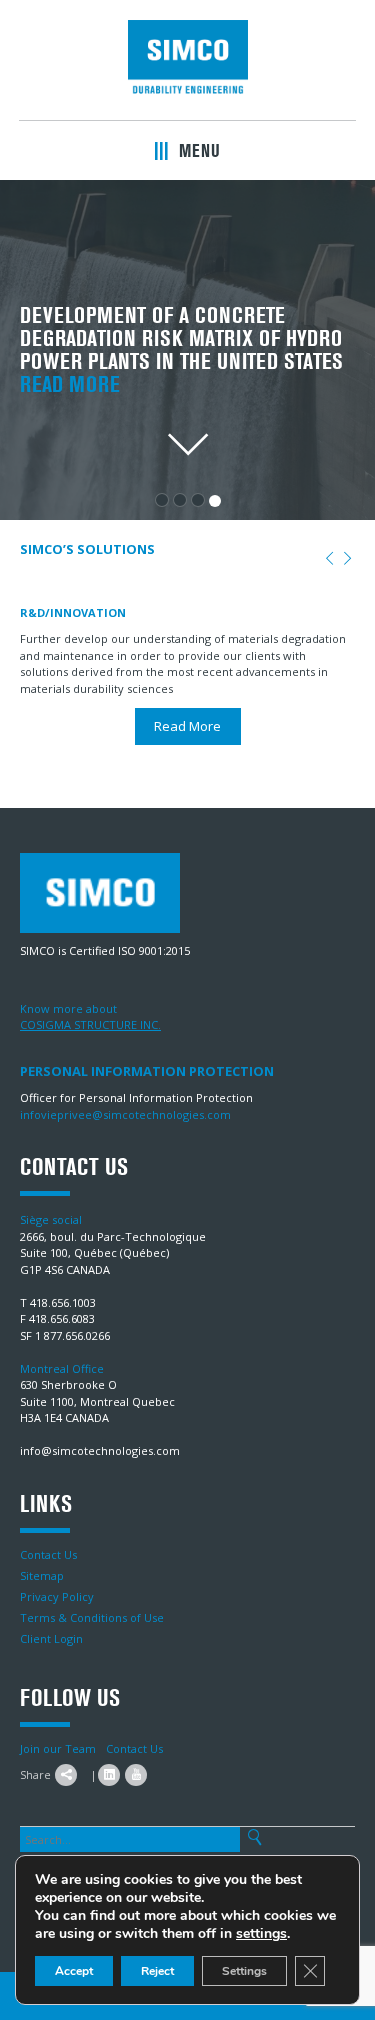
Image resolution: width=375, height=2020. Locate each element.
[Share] (66, 1775)
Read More (70, 384)
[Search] (254, 1838)
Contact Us (48, 1554)
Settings (244, 1971)
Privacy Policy (57, 1596)
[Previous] (329, 559)
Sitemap (42, 1575)
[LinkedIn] (109, 1775)
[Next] (347, 559)
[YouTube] (136, 1775)
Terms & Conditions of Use (92, 1617)
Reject (157, 1971)
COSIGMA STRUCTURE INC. (90, 1024)
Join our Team (58, 1748)
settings (261, 1934)
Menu (197, 151)
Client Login (51, 1638)
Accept (74, 1971)
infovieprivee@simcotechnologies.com (125, 1114)
